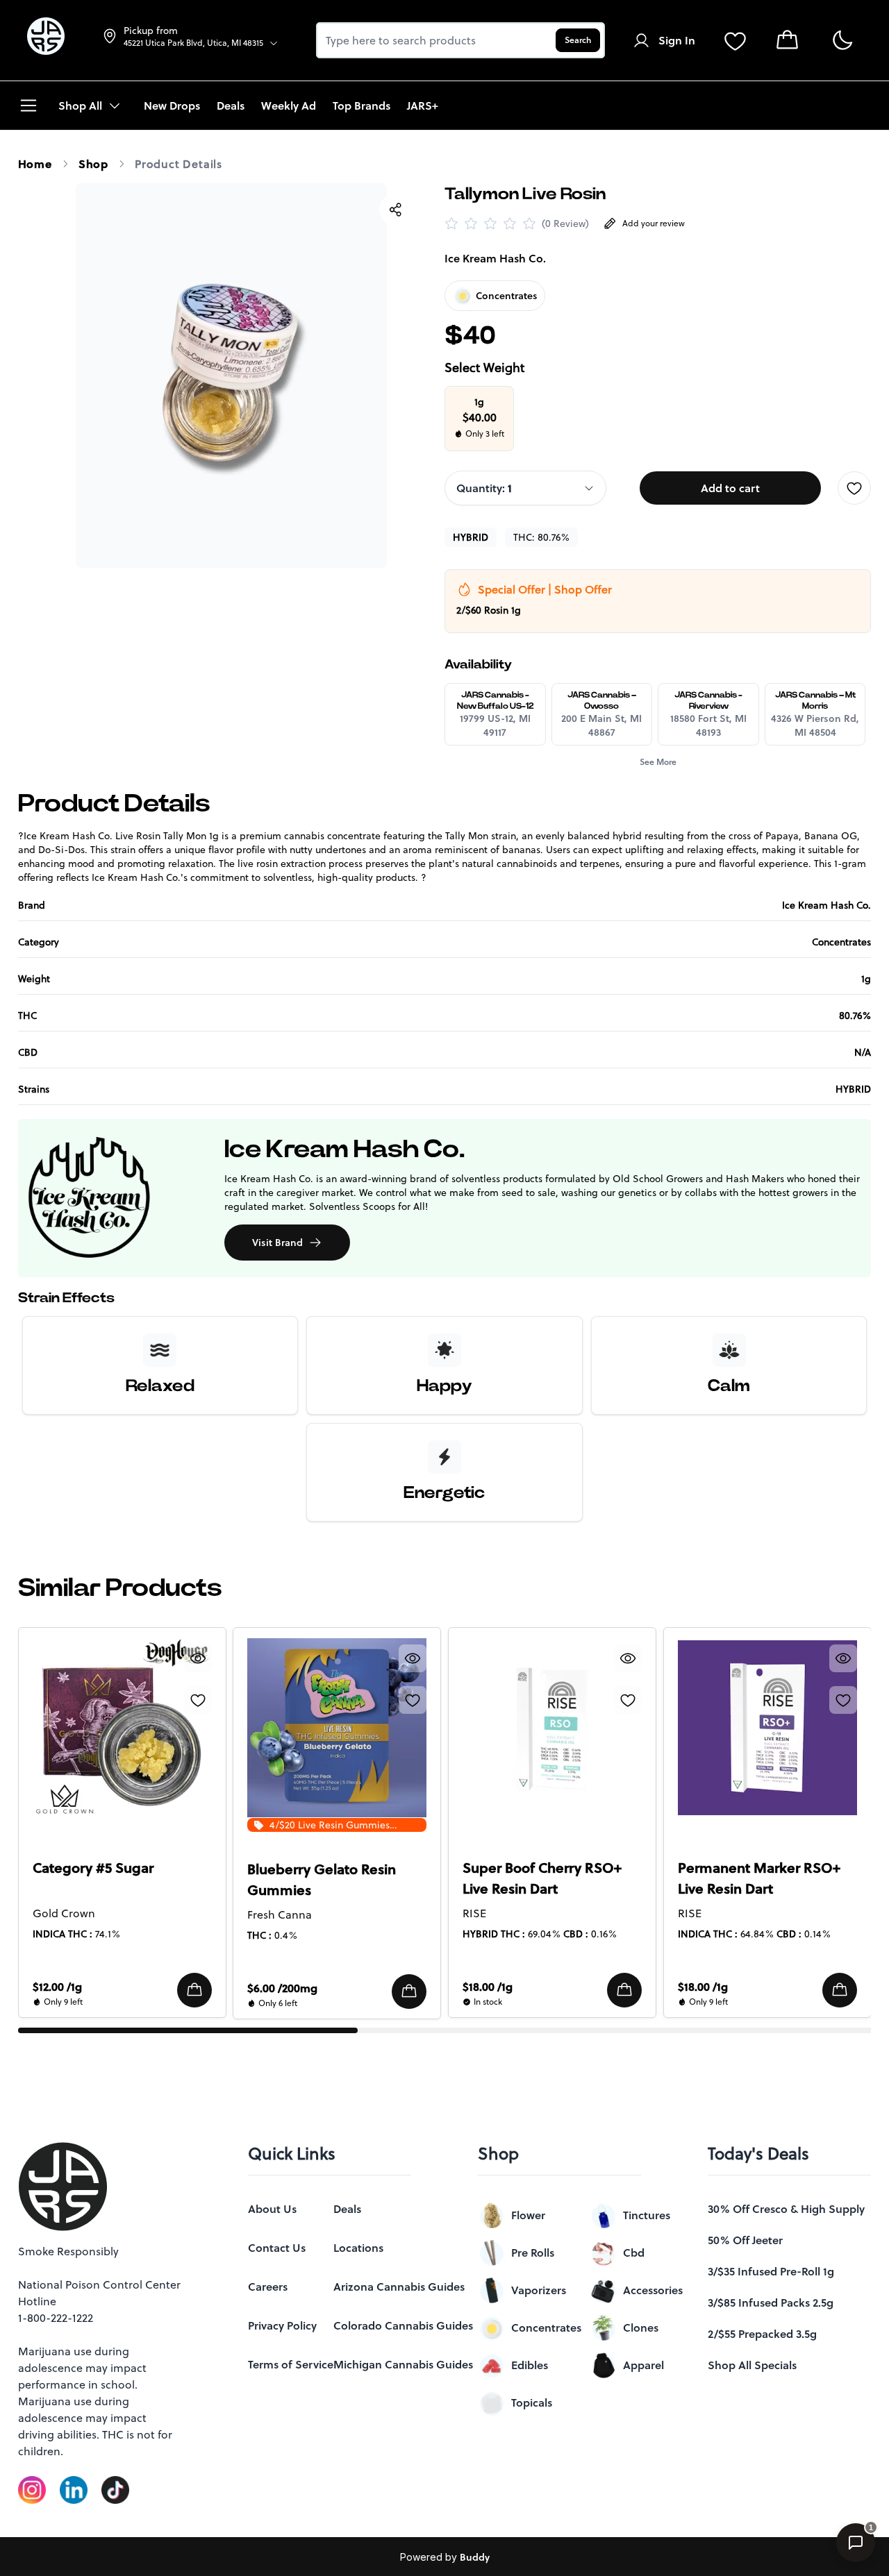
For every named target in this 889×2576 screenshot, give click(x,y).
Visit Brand (277, 1243)
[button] (194, 1990)
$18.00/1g (488, 1987)
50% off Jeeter (745, 2457)
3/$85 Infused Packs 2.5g (771, 2520)
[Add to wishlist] (854, 488)
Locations (358, 2465)
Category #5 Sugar (93, 1868)
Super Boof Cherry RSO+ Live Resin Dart (542, 1878)
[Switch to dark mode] (842, 41)
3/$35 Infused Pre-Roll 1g (771, 2489)
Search (578, 40)
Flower (528, 2432)
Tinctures (647, 2432)
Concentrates (546, 2545)
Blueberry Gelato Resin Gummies (322, 1880)
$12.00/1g (57, 1987)
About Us (272, 2426)
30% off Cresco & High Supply (786, 2426)
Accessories (653, 2507)
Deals (347, 2426)
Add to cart (730, 488)
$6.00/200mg (282, 1988)
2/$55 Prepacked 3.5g (762, 2551)
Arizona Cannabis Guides (399, 2504)
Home (35, 164)
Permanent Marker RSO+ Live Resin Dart (759, 1878)
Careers (268, 2504)
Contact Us (277, 2465)
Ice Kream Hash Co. (495, 258)
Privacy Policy (282, 2543)
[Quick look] (197, 1658)
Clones (641, 2545)
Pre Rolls (533, 2470)
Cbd (634, 2470)
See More (658, 762)
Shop (93, 164)
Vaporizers (539, 2507)
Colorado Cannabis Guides (403, 2543)
